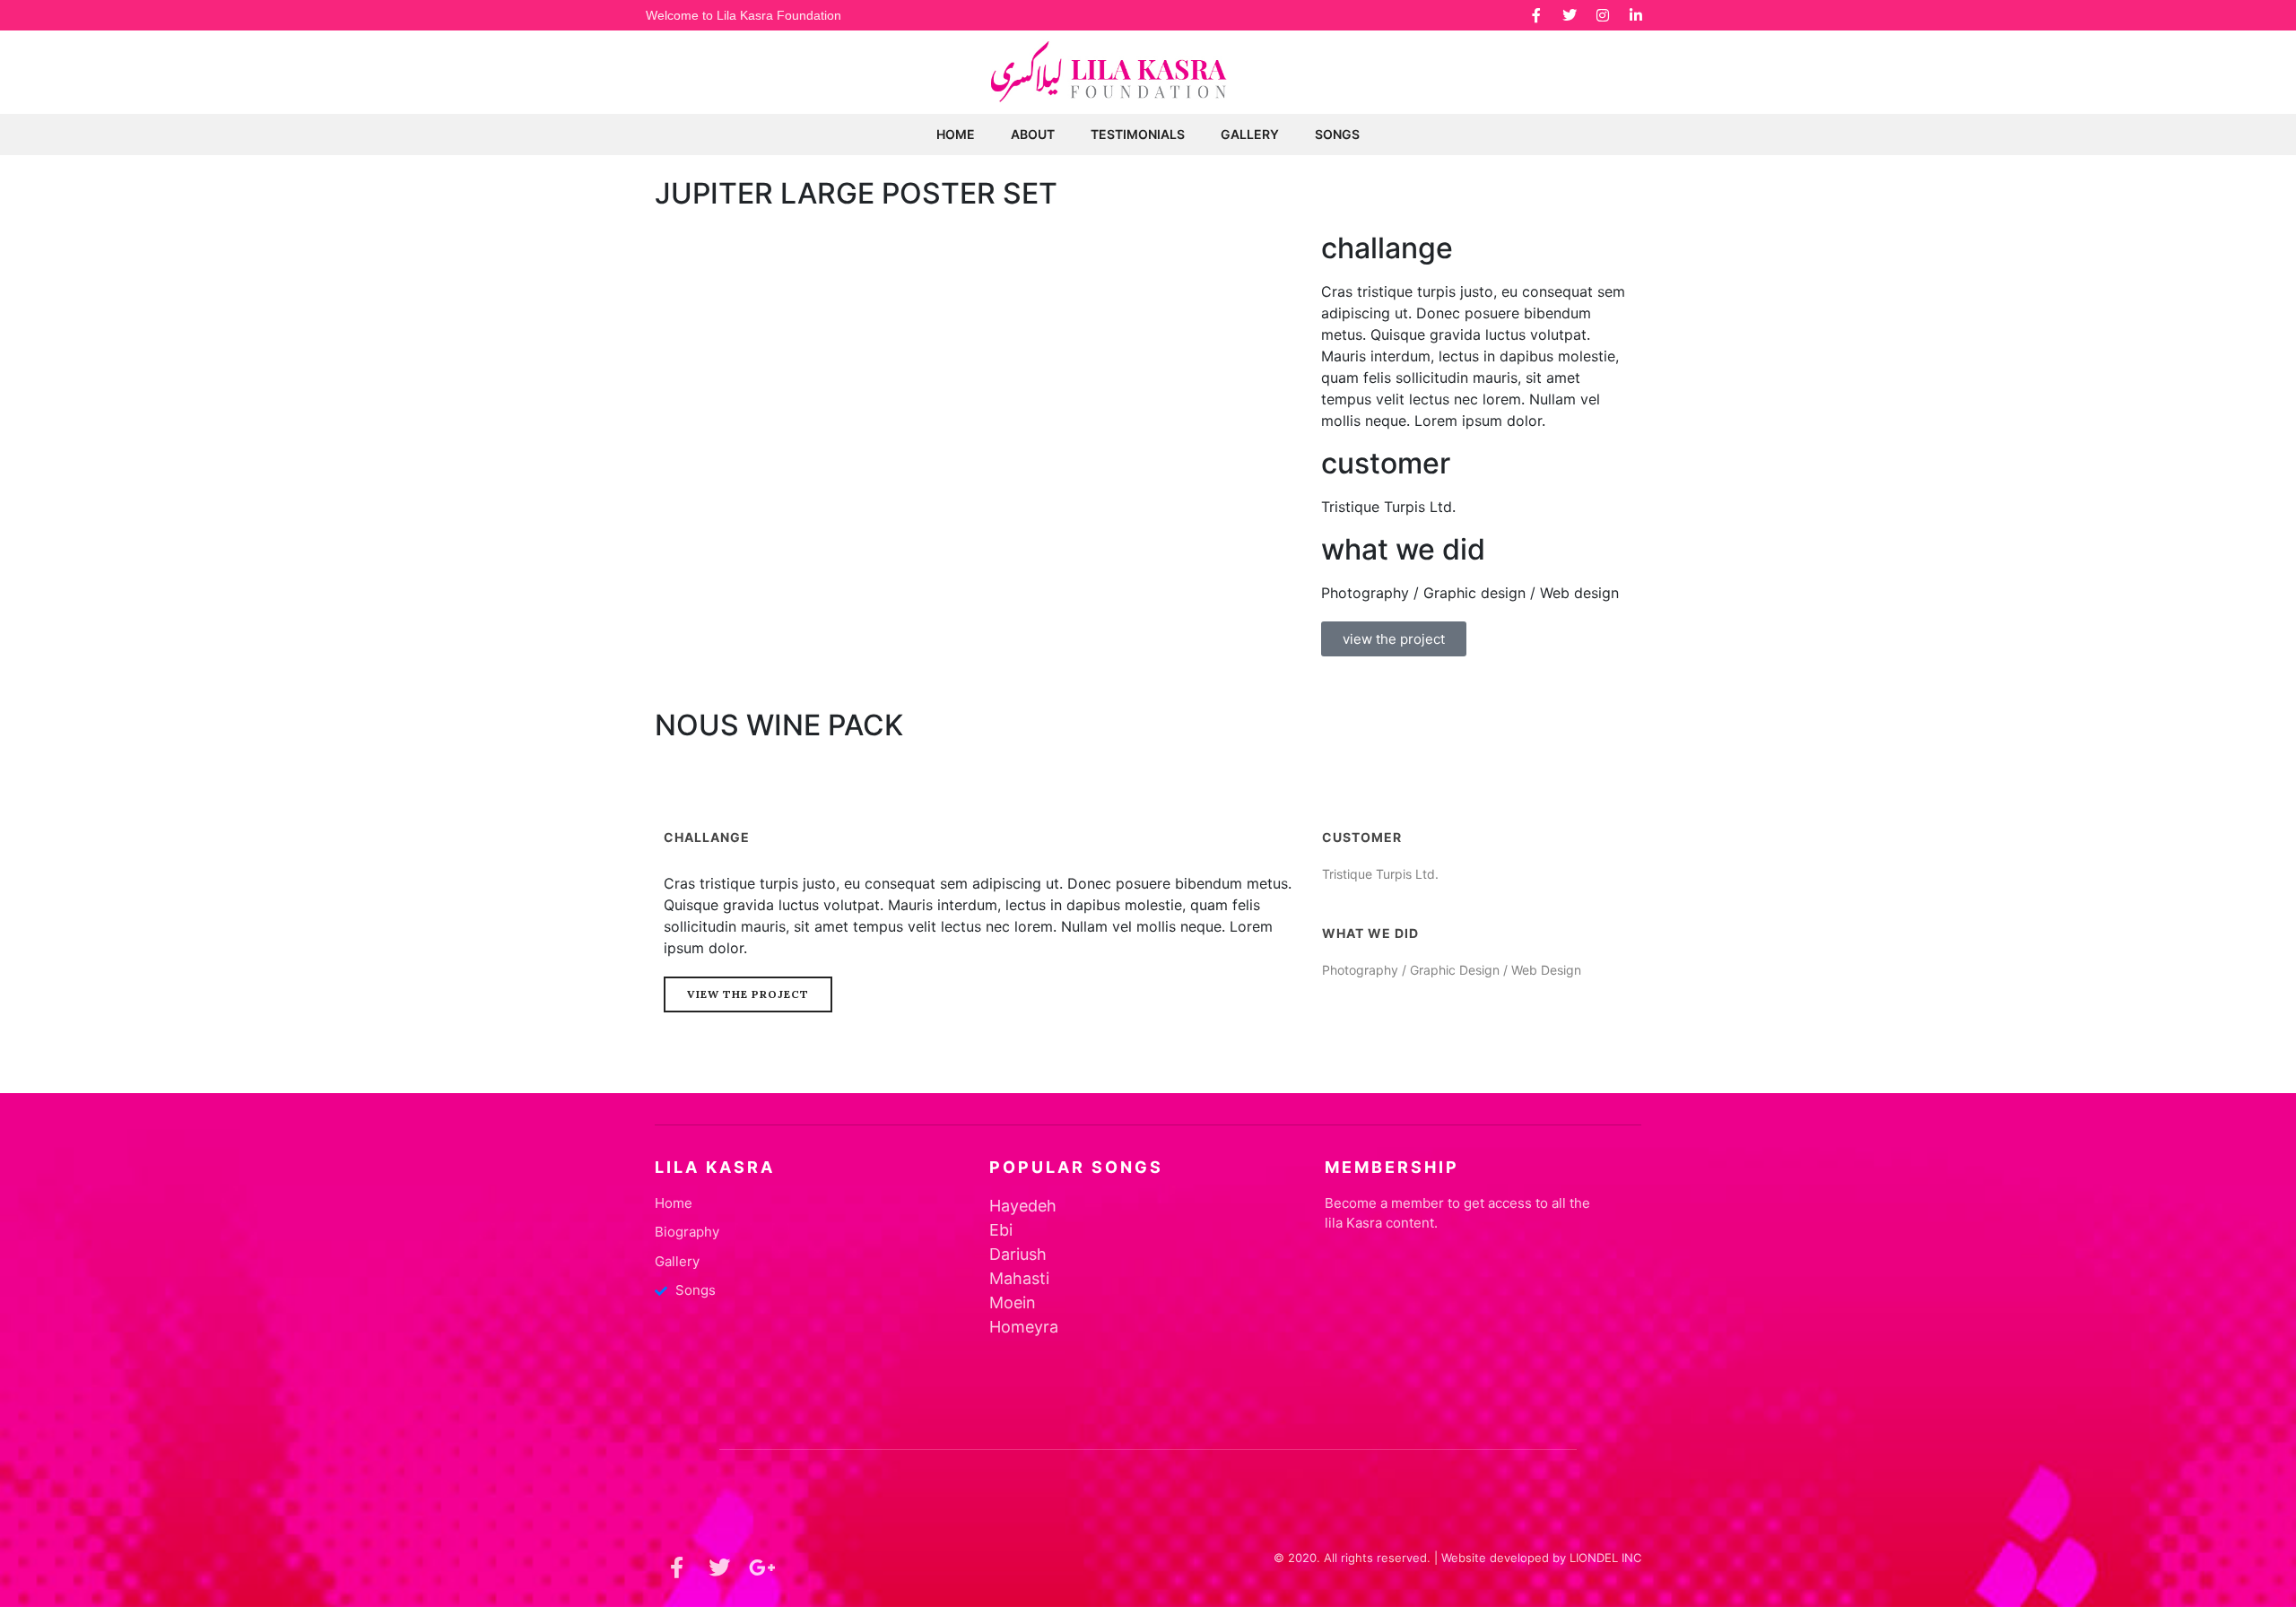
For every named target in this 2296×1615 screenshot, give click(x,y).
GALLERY (1250, 134)
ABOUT (1033, 134)
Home (956, 134)
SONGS (1337, 134)
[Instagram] (1603, 15)
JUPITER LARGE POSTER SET (856, 193)
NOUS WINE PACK (779, 725)
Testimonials (1138, 134)
